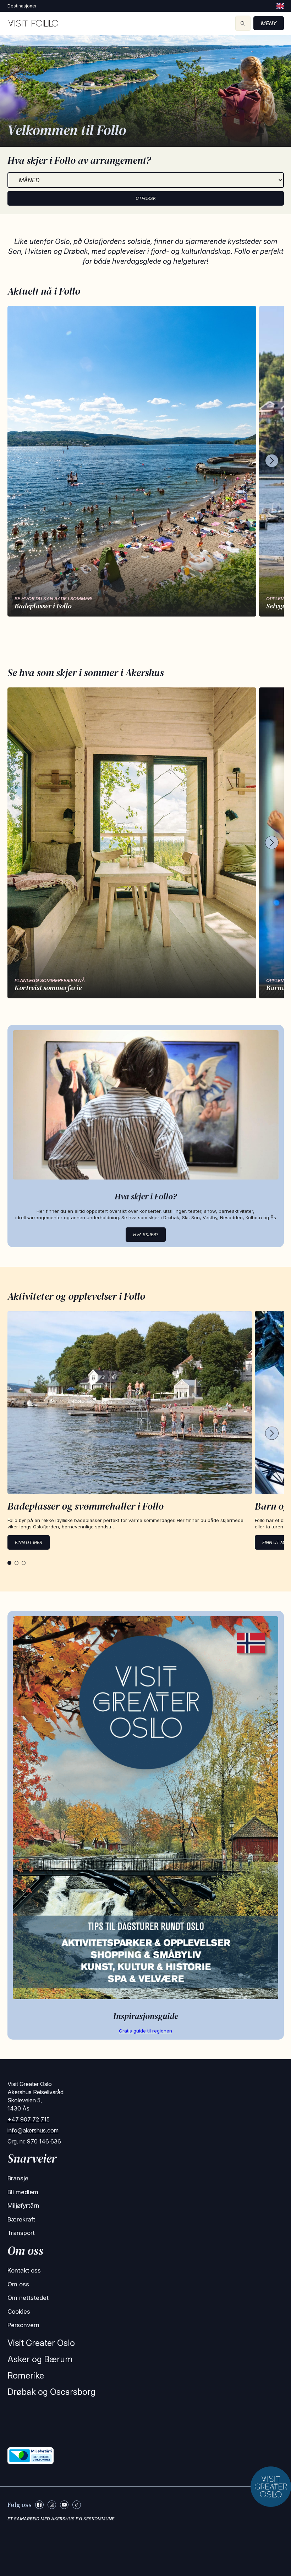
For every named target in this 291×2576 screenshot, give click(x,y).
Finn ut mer (29, 1542)
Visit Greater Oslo (41, 2343)
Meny (269, 23)
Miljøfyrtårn (23, 2206)
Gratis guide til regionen (145, 2031)
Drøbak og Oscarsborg (51, 2392)
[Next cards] (272, 461)
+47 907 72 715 (29, 2119)
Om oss (18, 2284)
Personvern (23, 2325)
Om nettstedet (28, 2298)
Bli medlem (23, 2192)
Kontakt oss (24, 2270)
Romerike (26, 2376)
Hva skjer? (146, 1235)
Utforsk (146, 198)
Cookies (19, 2312)
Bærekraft (21, 2219)
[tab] (9, 1563)
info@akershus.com (33, 2130)
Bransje (18, 2178)
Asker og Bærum (40, 2359)
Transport (21, 2233)
